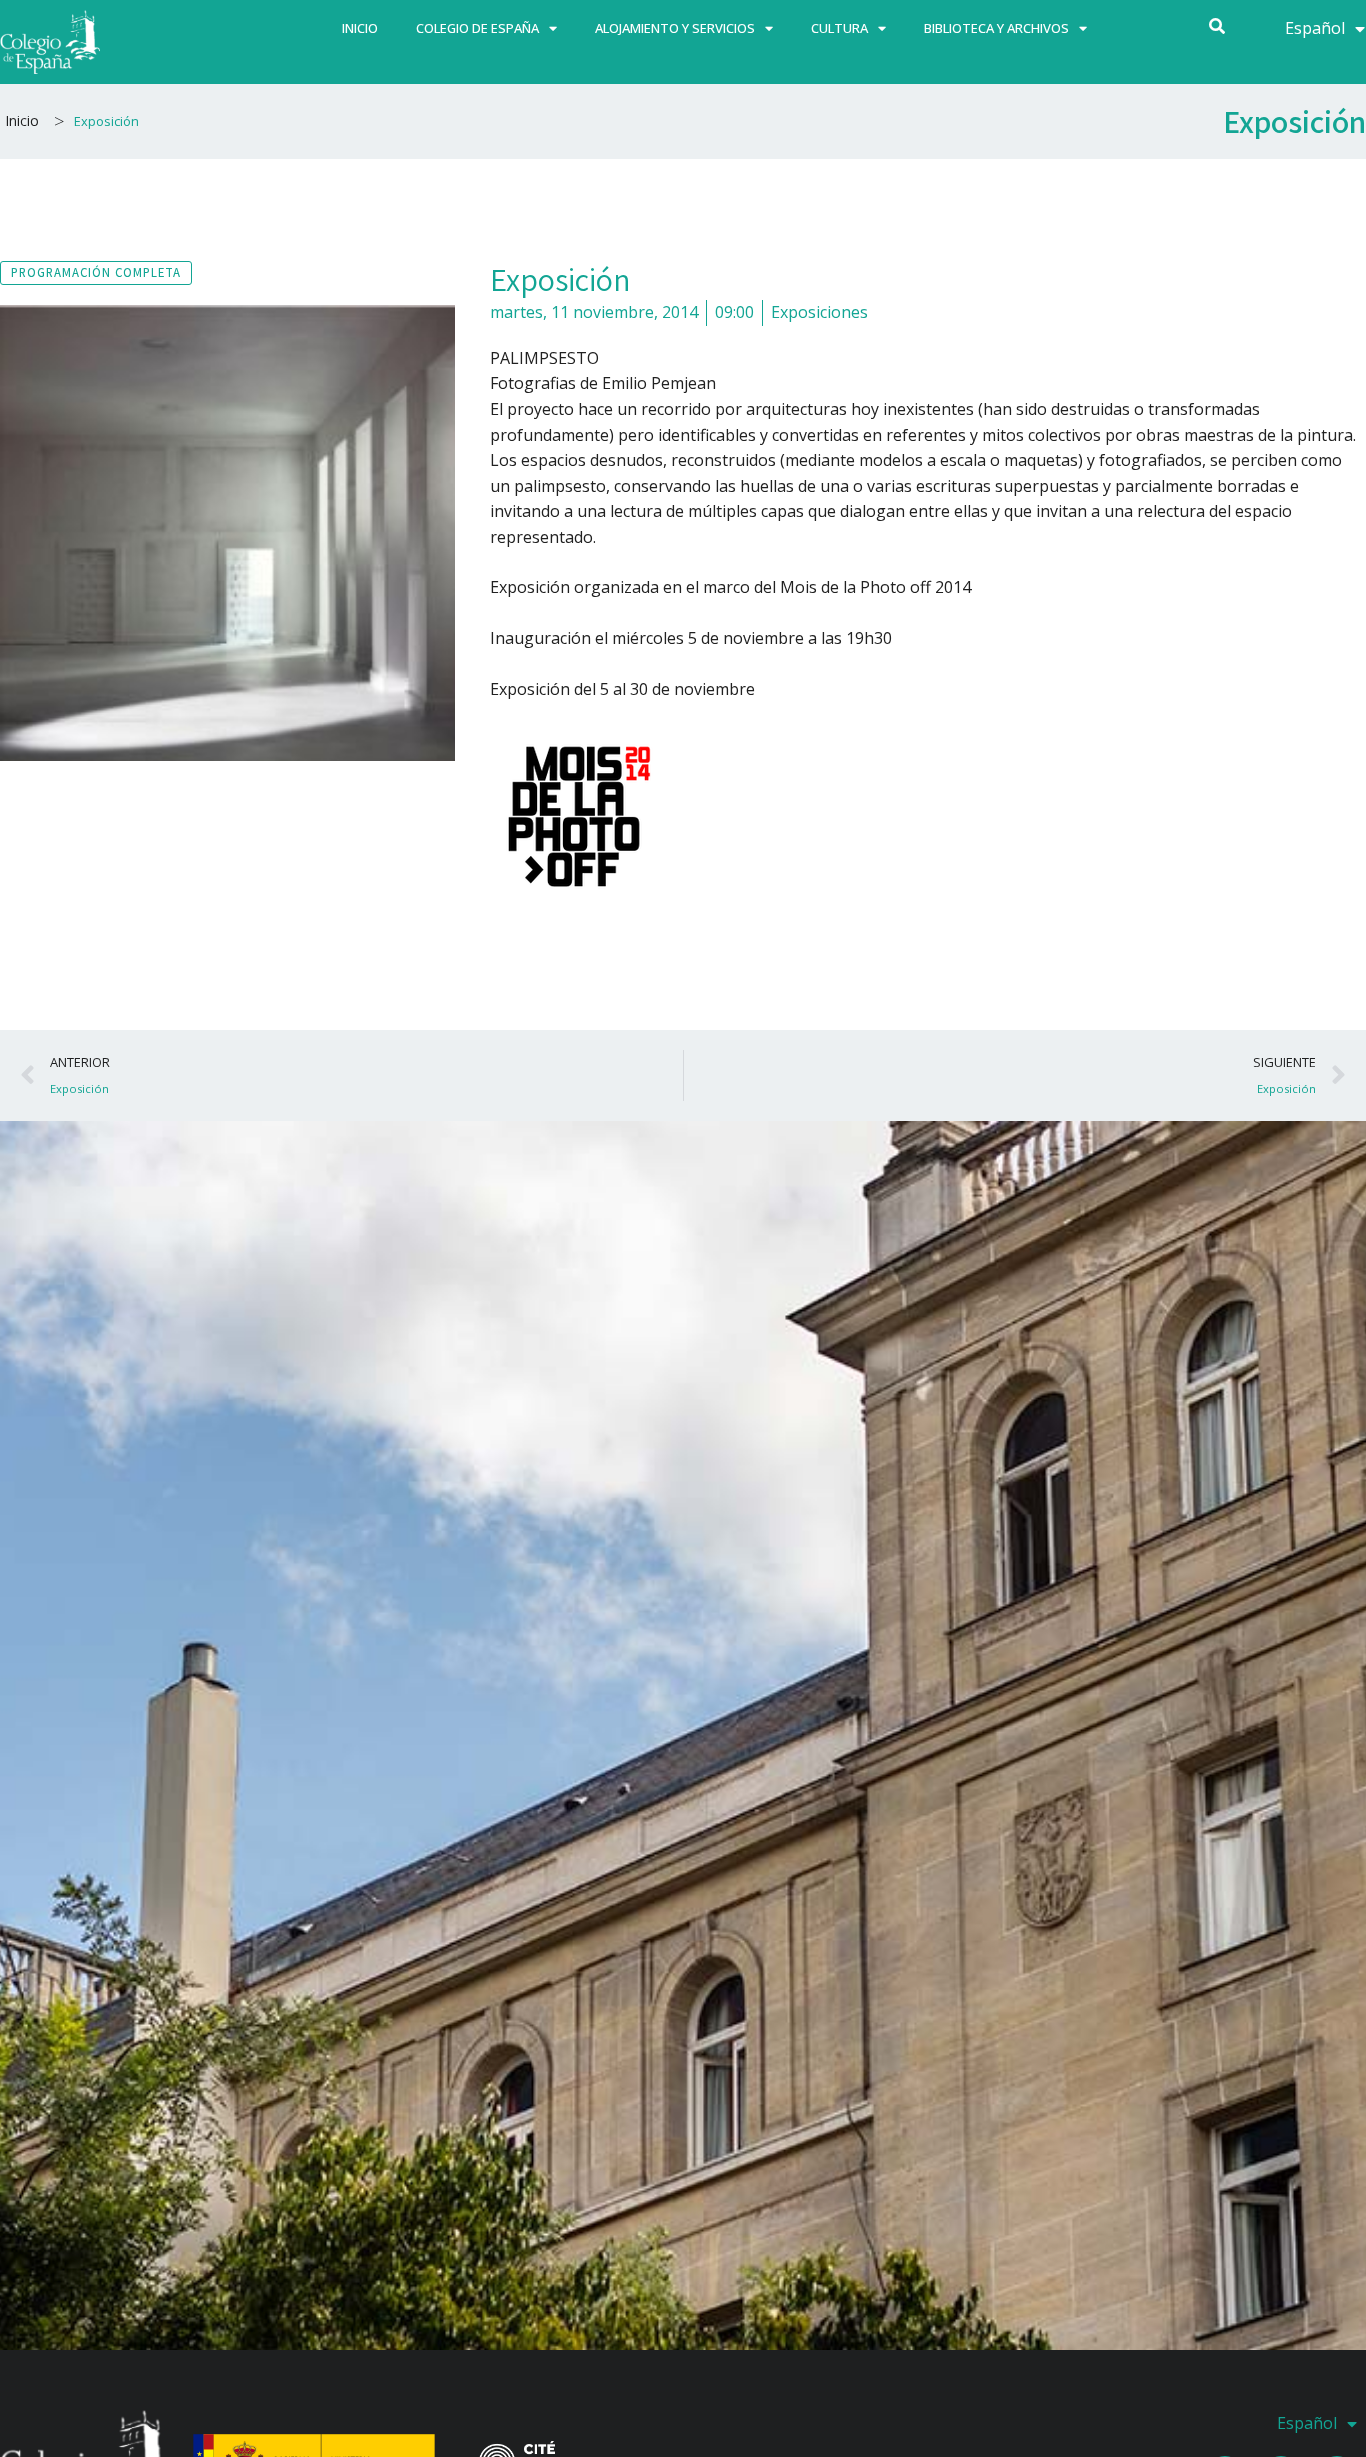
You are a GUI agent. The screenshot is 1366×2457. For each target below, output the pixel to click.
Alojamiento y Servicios (675, 28)
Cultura (839, 28)
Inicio (360, 28)
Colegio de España (477, 28)
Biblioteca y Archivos (996, 28)
